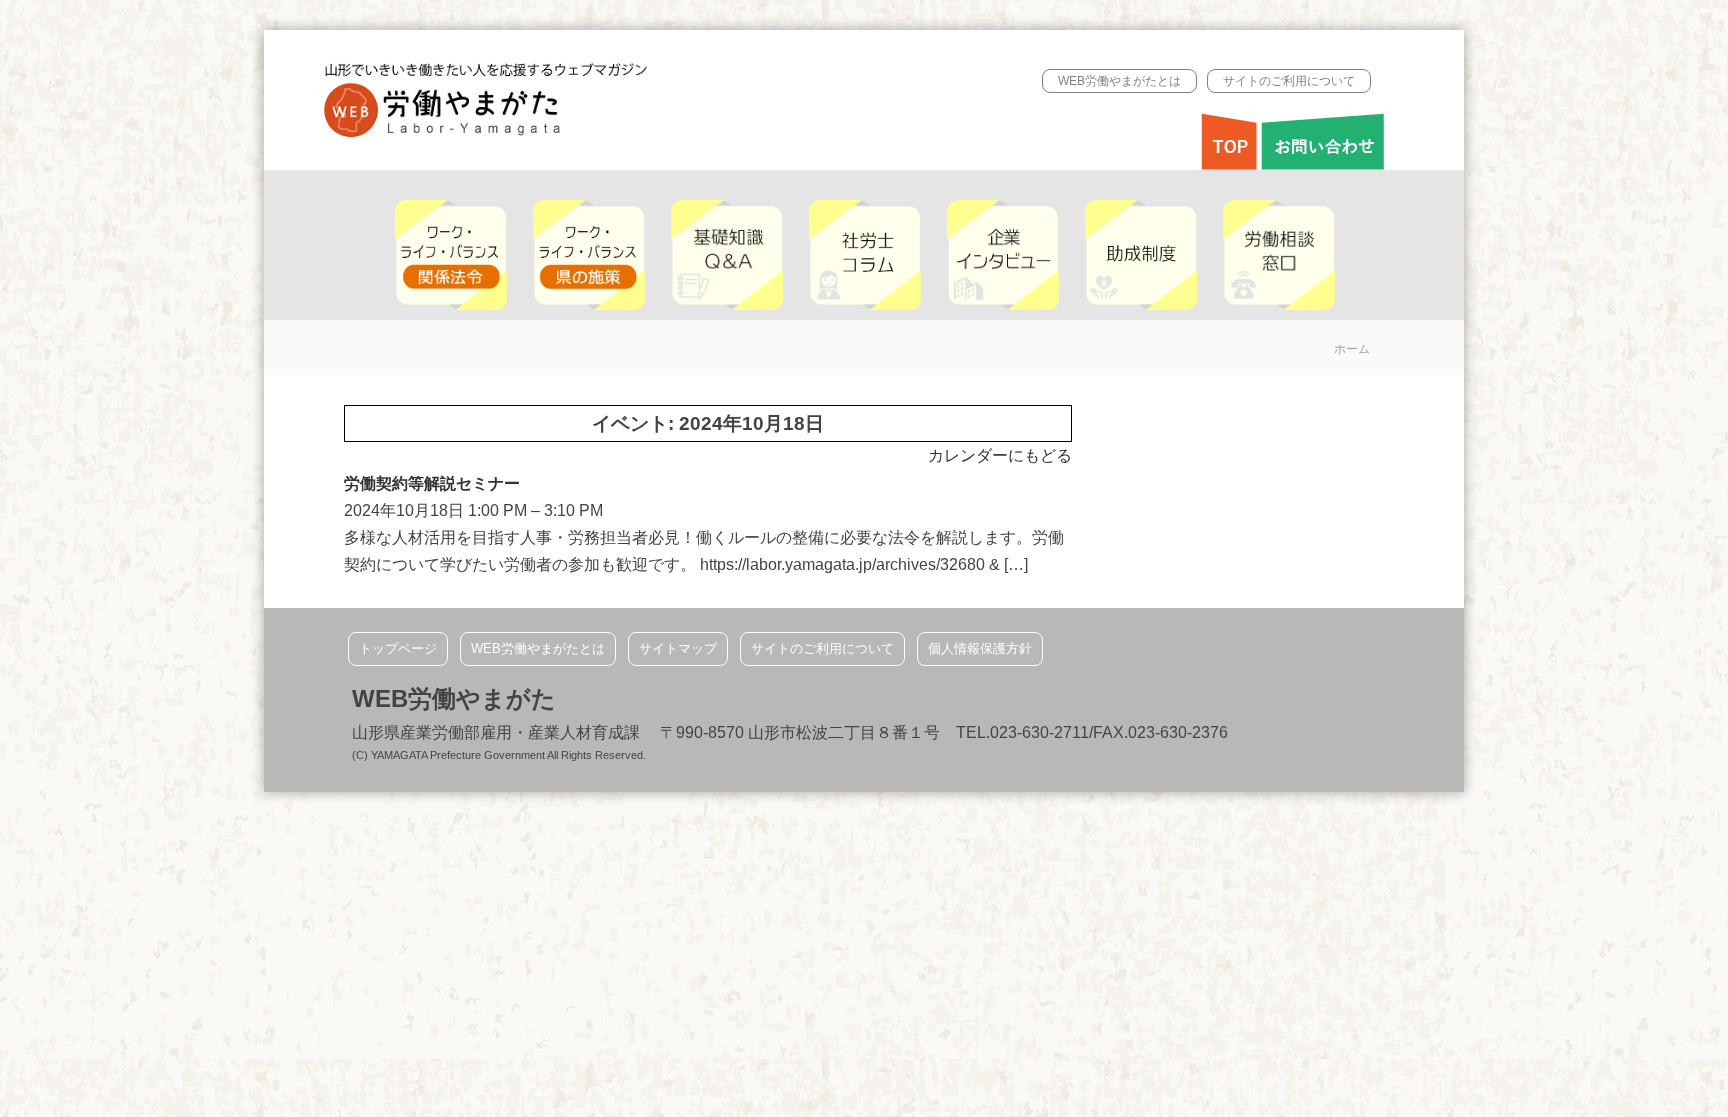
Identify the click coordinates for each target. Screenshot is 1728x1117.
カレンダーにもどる (1000, 455)
